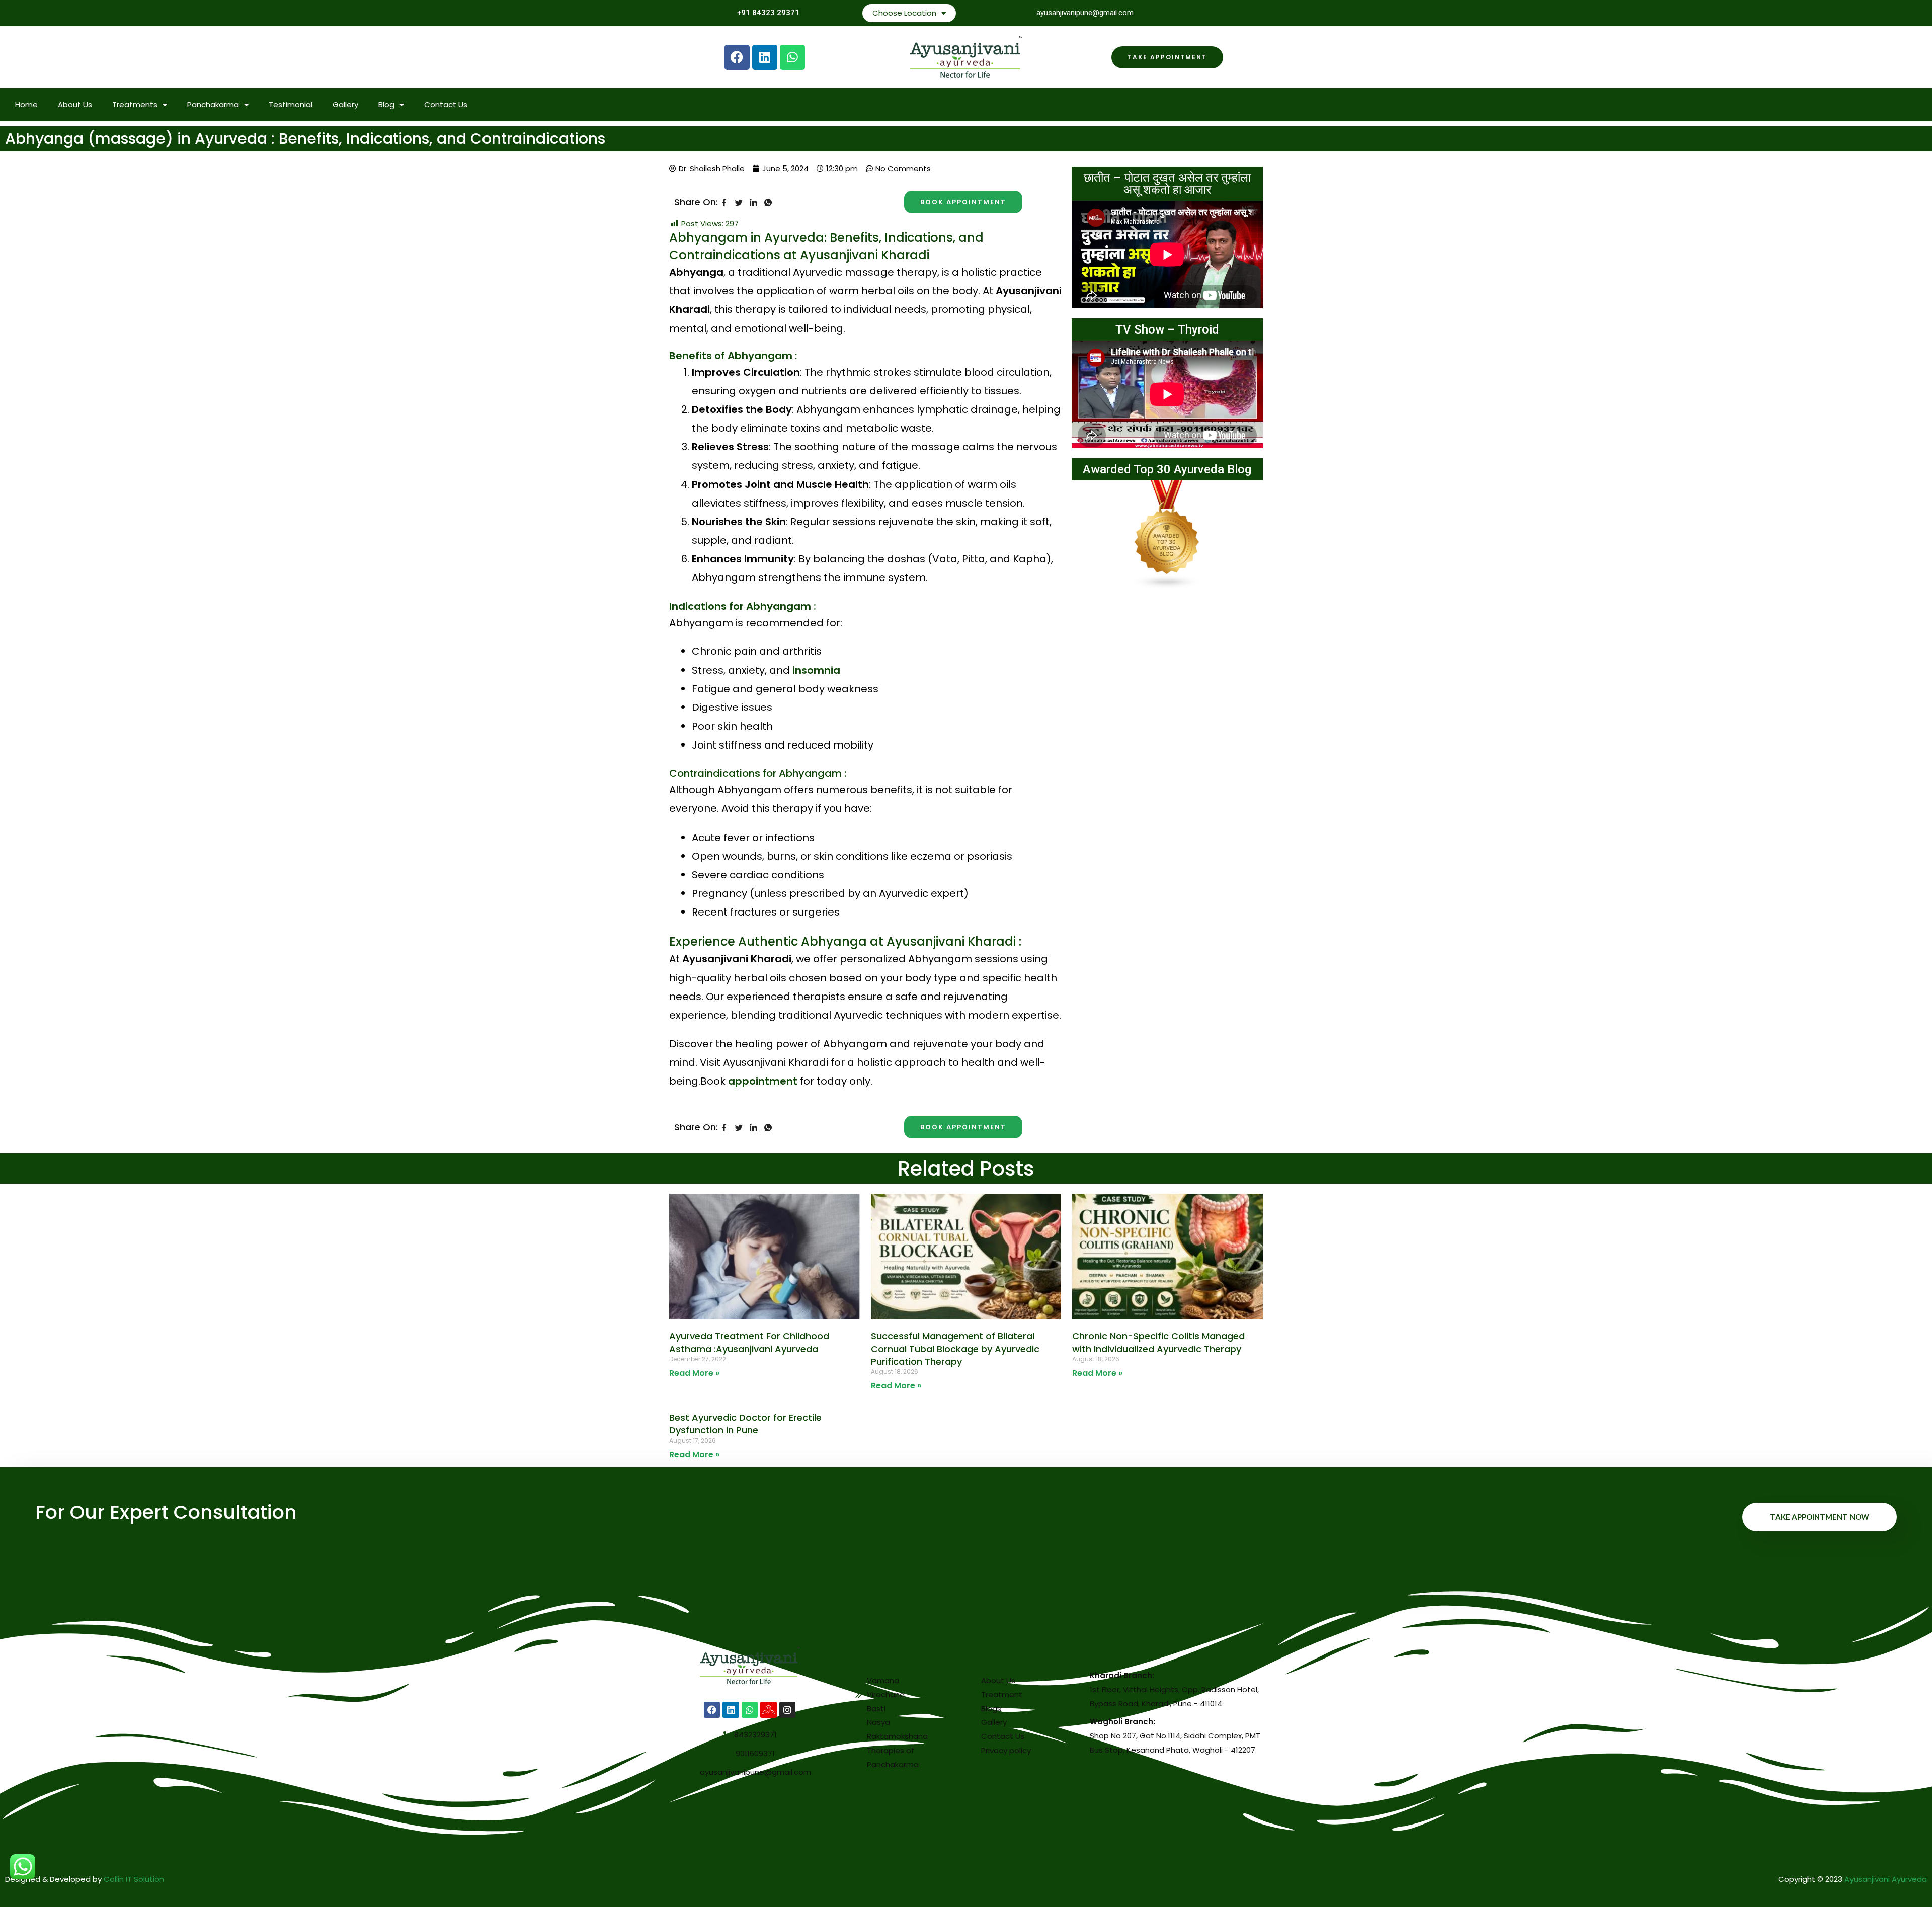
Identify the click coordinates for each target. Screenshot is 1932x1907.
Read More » (694, 1373)
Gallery (345, 104)
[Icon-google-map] (768, 1710)
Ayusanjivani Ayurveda (1886, 1879)
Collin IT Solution (134, 1879)
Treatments (135, 104)
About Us (75, 104)
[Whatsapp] (792, 57)
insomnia (816, 670)
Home (26, 104)
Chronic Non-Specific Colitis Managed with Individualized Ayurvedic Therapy (1158, 1342)
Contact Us (446, 104)
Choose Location (904, 13)
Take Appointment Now (1820, 1517)
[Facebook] (737, 57)
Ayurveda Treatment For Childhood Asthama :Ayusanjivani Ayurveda (749, 1342)
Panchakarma (213, 104)
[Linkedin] (765, 57)
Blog (386, 104)
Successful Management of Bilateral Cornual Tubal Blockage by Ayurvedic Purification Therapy (955, 1348)
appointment (764, 1081)
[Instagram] (787, 1710)
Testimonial (291, 104)
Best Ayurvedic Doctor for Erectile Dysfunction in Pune (745, 1424)
